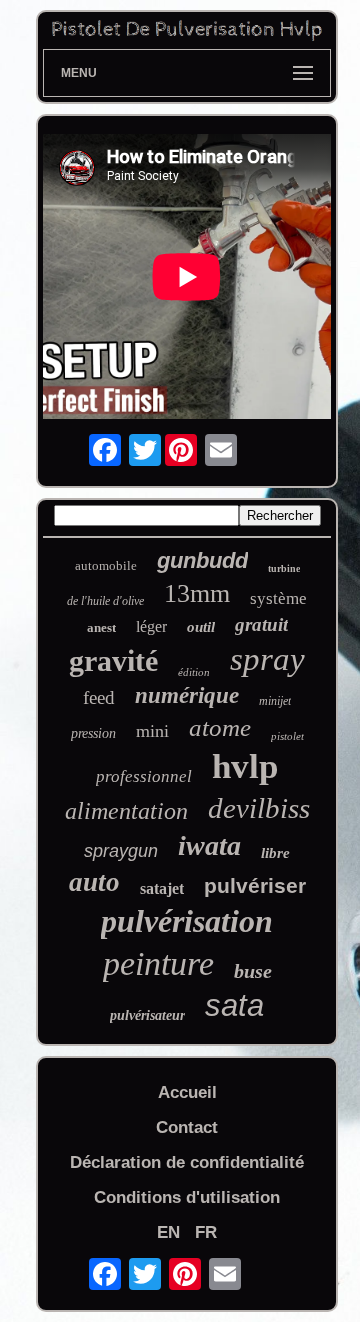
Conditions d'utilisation (187, 1197)
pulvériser (255, 885)
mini (152, 731)
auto (94, 882)
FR (206, 1232)
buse (253, 971)
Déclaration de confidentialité (187, 1162)
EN (168, 1232)
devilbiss (259, 808)
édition (194, 672)
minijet (275, 701)
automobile (106, 565)
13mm (197, 593)
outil (201, 627)
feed (99, 697)
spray (267, 659)
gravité (113, 660)
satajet (162, 888)
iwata (209, 845)
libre (275, 853)
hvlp (245, 766)
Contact (187, 1127)
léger (151, 626)
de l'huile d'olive (105, 601)
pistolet (287, 736)
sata (234, 1005)
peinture (158, 963)
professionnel (144, 776)
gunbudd (202, 560)
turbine (284, 568)
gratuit (261, 624)
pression (93, 733)
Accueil (187, 1092)
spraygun (121, 851)
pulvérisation (187, 921)
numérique (187, 695)
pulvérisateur (147, 1015)
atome (220, 727)
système (278, 598)
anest (101, 627)
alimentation (126, 811)
